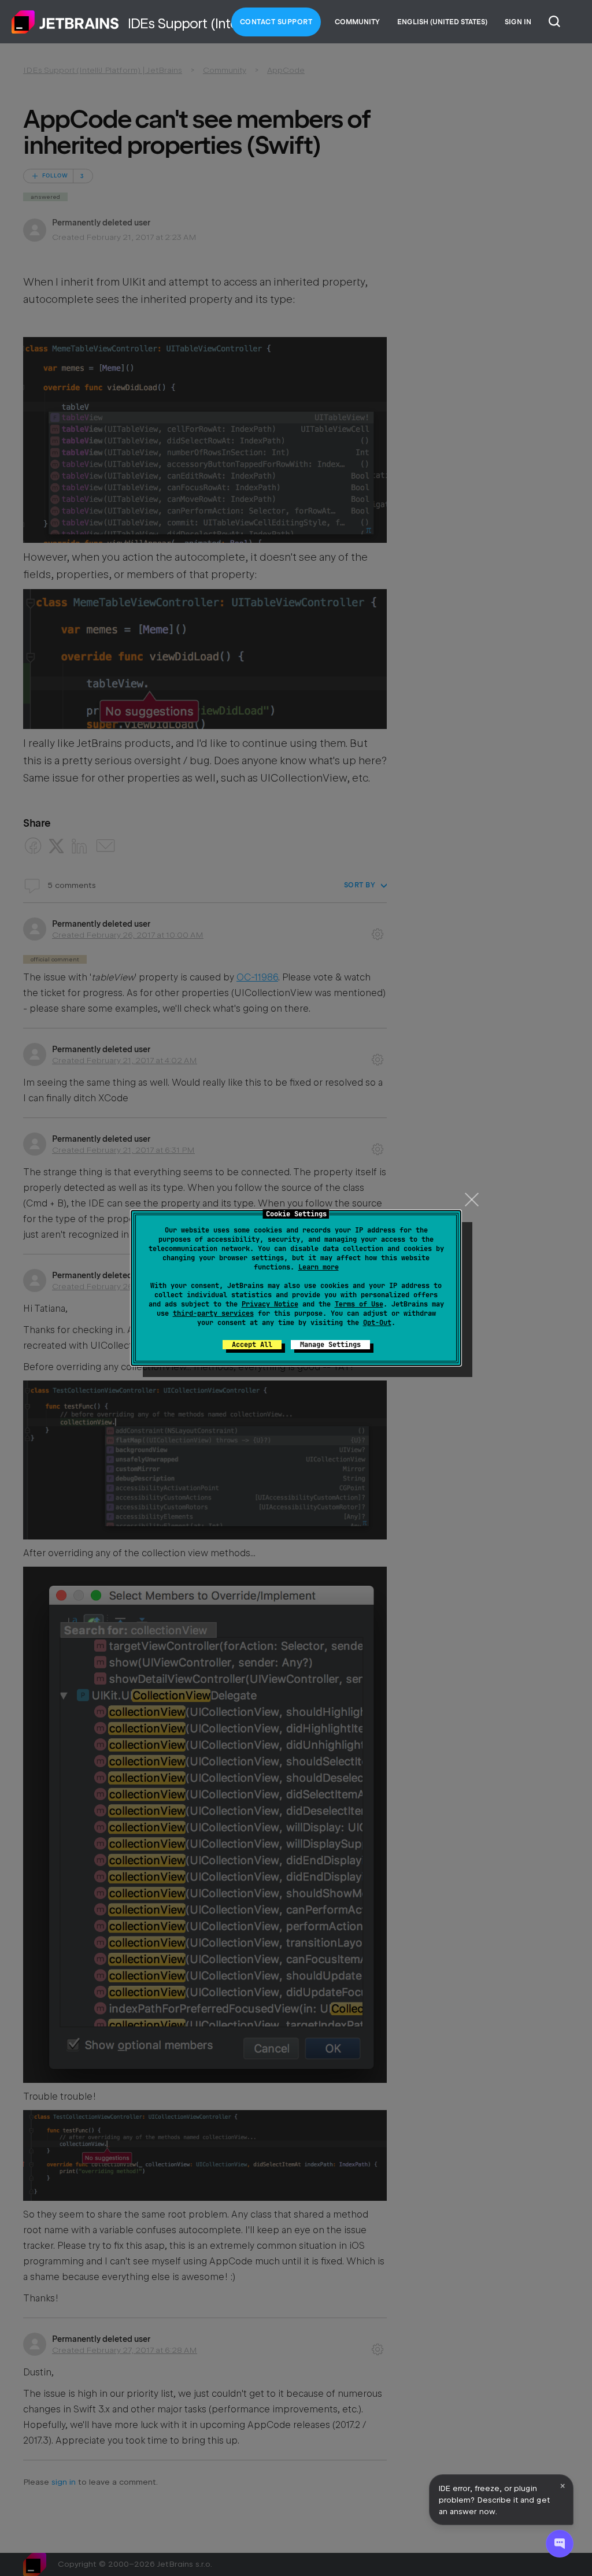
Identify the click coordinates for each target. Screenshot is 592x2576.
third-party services (213, 1313)
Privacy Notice (270, 1304)
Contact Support (276, 22)
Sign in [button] (518, 22)
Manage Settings (330, 1345)
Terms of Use (359, 1304)
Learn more (319, 1267)
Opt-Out (377, 1323)
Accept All (252, 1345)
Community (357, 22)
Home (65, 22)
